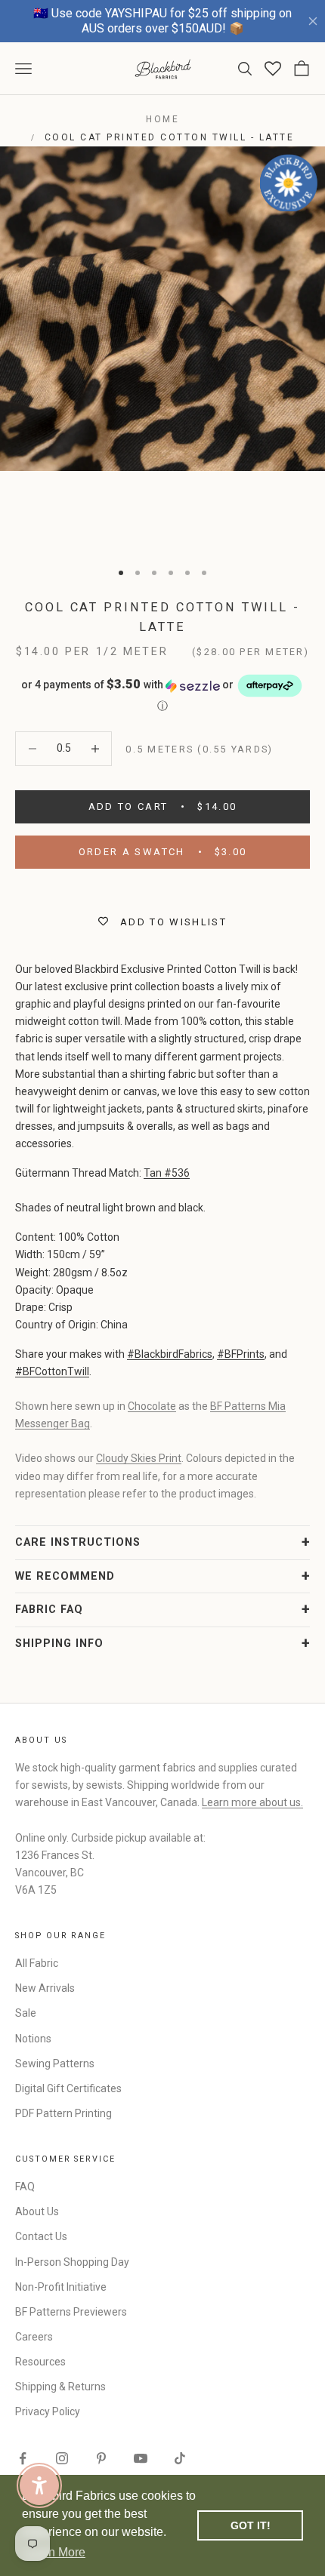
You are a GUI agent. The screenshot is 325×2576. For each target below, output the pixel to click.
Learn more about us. (252, 1802)
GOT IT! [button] (251, 2525)
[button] (162, 693)
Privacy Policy (48, 2411)
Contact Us (41, 2236)
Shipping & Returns (60, 2387)
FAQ (25, 2187)
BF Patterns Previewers (71, 2312)
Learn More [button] (55, 2552)
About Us (37, 2211)
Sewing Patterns (55, 2064)
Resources (40, 2362)
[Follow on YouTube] (141, 2458)
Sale (26, 2013)
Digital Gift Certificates (68, 2088)
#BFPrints (241, 1354)
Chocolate (152, 1406)
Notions (33, 2039)
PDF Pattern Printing (63, 2113)
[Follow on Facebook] (23, 2458)
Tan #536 (167, 1173)
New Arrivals (45, 1988)
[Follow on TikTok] (180, 2458)
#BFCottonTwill (52, 1371)
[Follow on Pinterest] (101, 2458)
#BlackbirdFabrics (170, 1354)
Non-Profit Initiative (61, 2287)
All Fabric (37, 1963)
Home (162, 119)
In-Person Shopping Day (72, 2262)
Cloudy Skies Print (139, 1458)
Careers (34, 2337)
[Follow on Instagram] (62, 2458)
